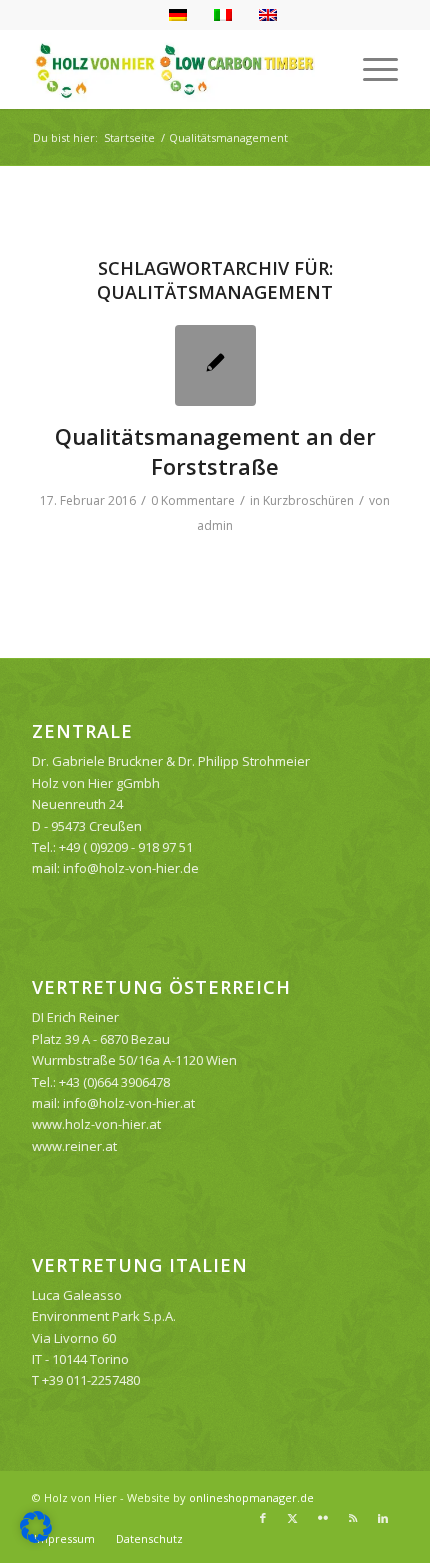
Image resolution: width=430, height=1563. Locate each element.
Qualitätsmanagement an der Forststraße (215, 451)
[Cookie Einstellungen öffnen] (36, 1538)
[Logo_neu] (178, 69)
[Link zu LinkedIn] (383, 1518)
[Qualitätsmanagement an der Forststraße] (215, 365)
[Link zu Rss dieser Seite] (353, 1518)
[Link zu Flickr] (323, 1518)
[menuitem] (370, 69)
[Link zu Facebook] (263, 1518)
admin (215, 525)
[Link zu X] (293, 1518)
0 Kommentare (193, 500)
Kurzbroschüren (308, 500)
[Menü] (370, 69)
